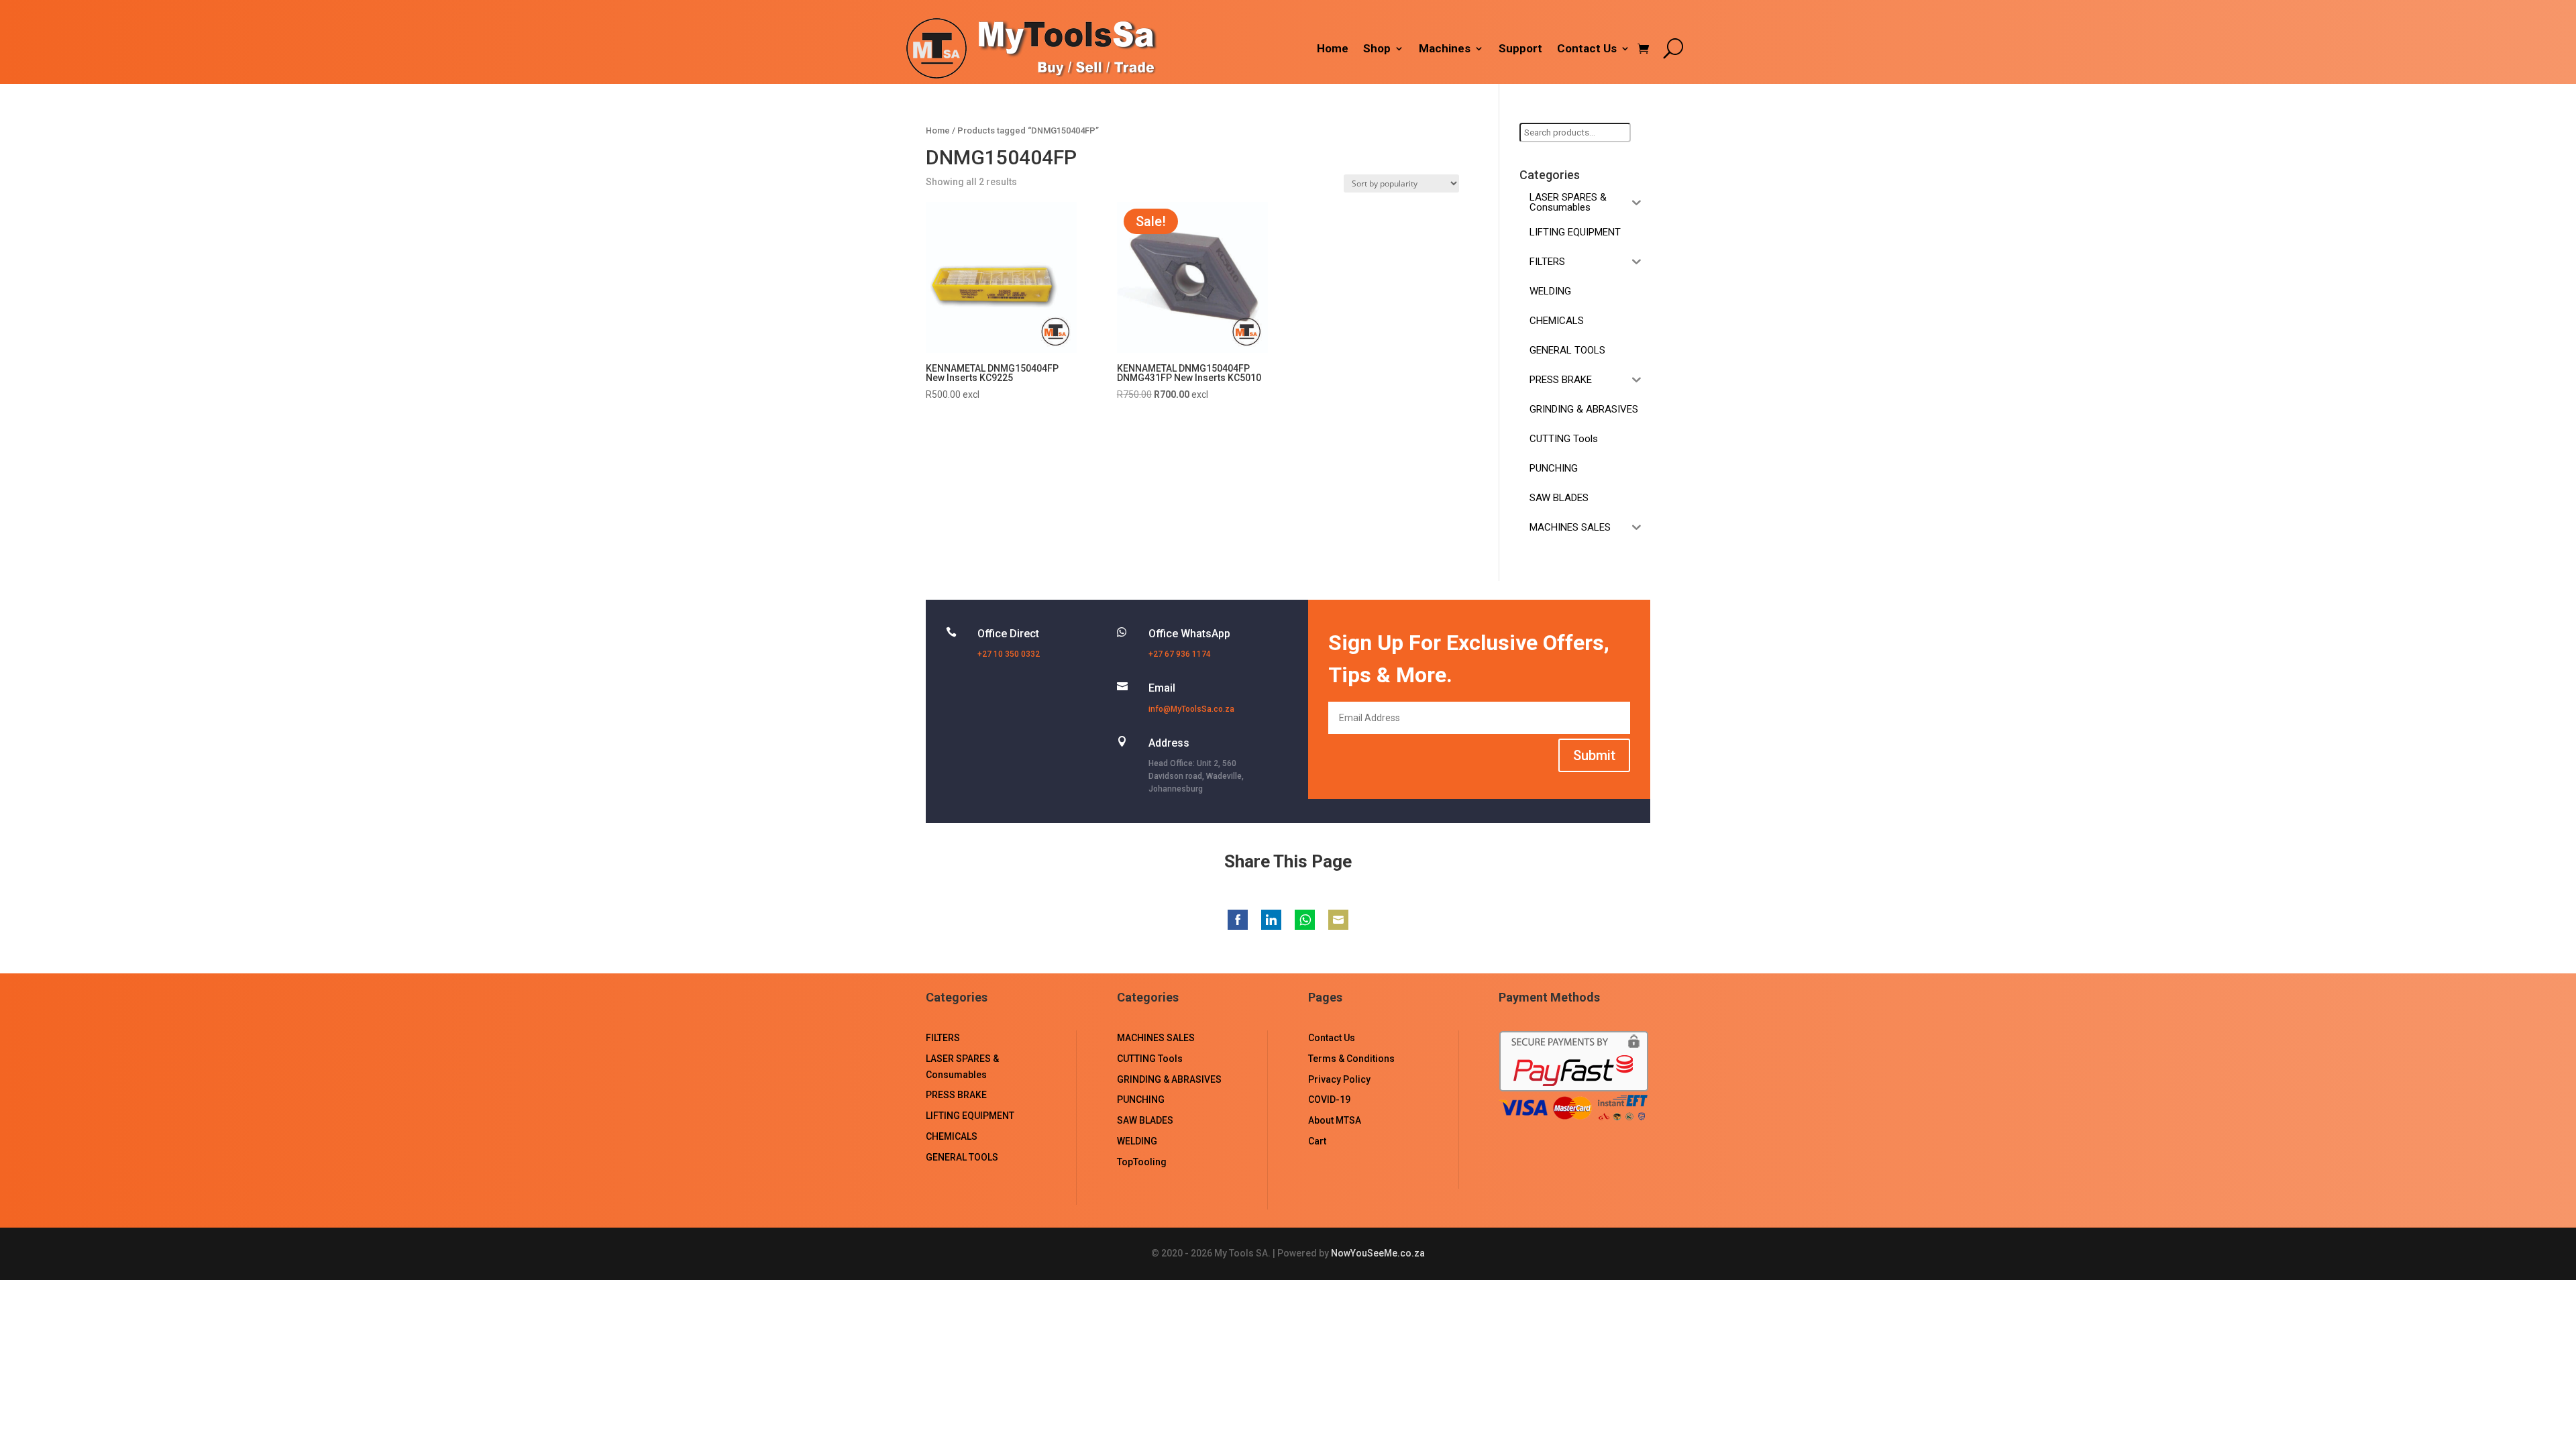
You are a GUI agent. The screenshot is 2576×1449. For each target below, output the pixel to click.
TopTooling (1142, 1162)
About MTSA (1335, 1120)
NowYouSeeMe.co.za (1378, 1253)
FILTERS (943, 1038)
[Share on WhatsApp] (1305, 920)
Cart (1317, 1141)
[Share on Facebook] (1238, 920)
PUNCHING (1141, 1099)
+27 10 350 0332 (1009, 654)
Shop (1377, 49)
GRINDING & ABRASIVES (1169, 1079)
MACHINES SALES (1156, 1038)
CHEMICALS (952, 1136)
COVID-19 (1329, 1099)
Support (1520, 49)
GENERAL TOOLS (962, 1157)
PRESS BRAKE (956, 1095)
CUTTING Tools (1150, 1059)
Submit (1594, 755)
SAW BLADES (1145, 1120)
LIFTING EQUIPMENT (970, 1116)
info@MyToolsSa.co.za (1191, 709)
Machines (1445, 49)
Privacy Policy (1339, 1079)
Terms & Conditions (1351, 1059)
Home (1333, 49)
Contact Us (1587, 49)
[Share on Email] (1338, 920)
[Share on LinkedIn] (1271, 920)
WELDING (1137, 1141)
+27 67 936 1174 (1180, 654)
